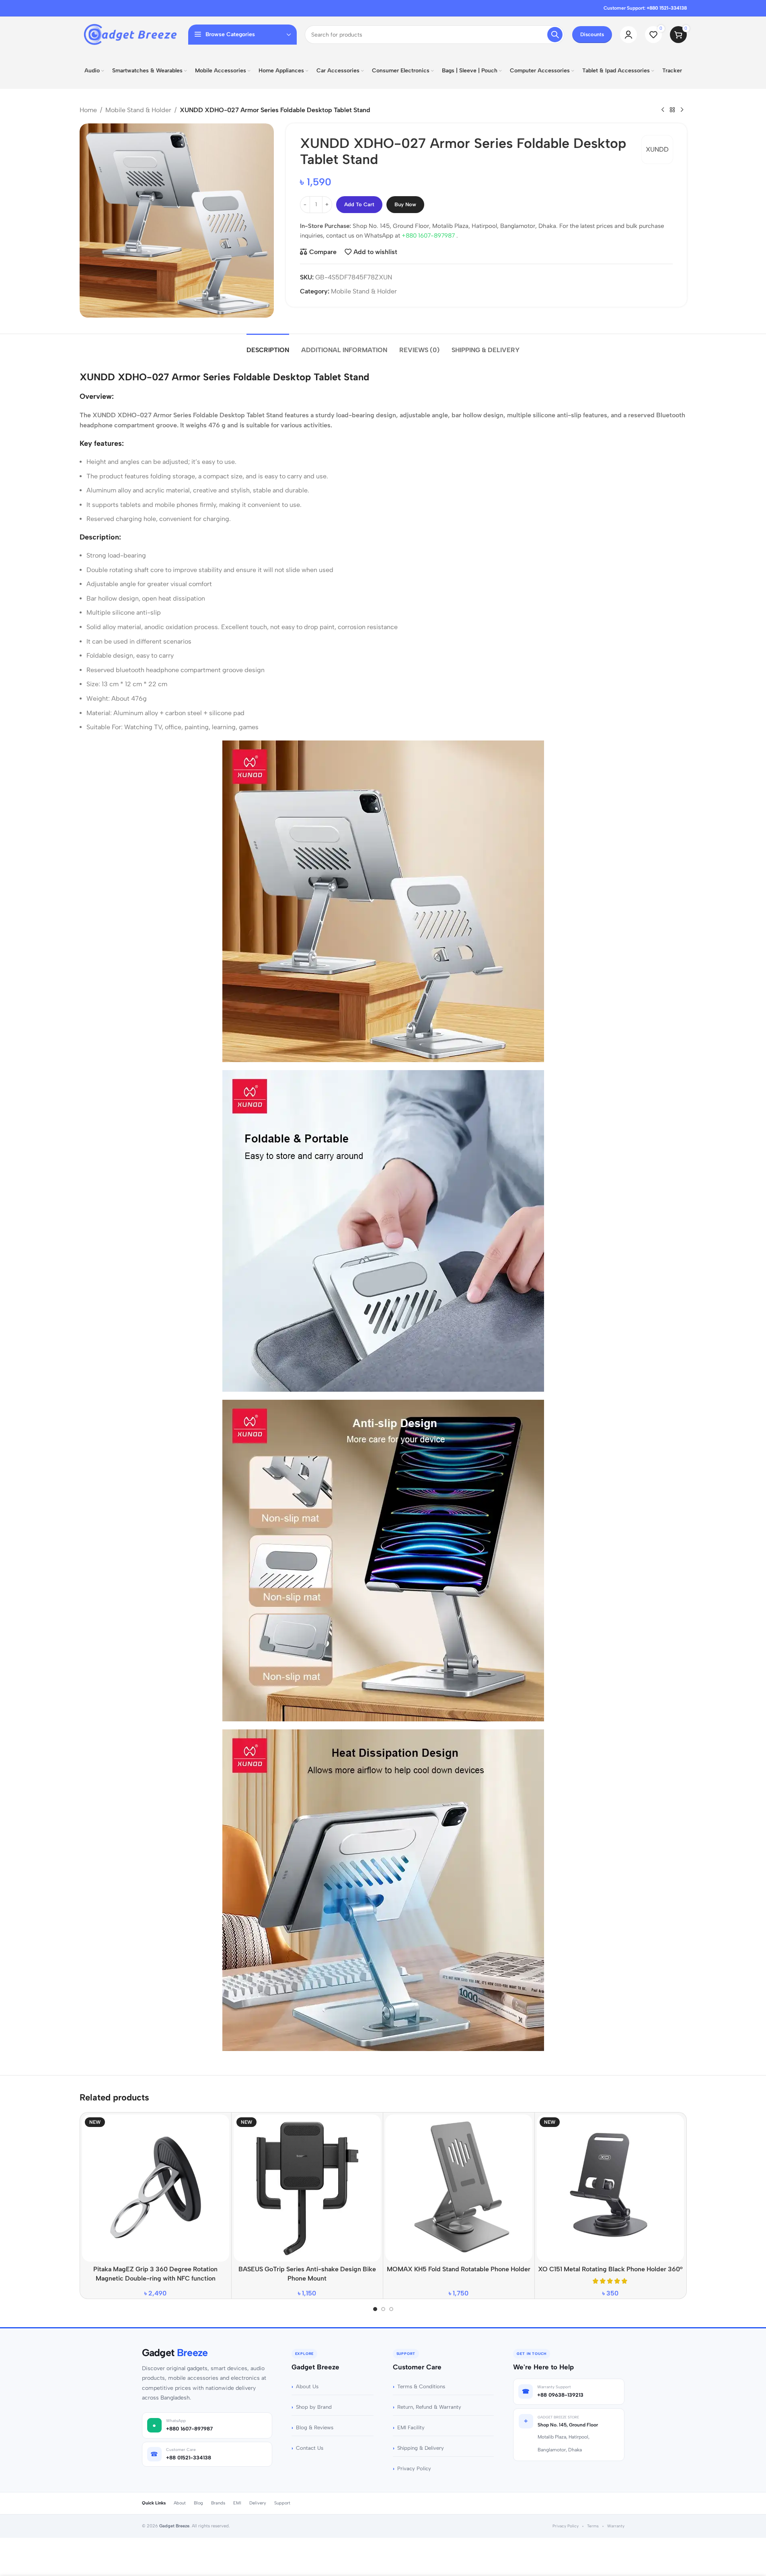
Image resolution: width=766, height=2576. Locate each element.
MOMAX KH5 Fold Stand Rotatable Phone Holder (459, 2269)
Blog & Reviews (315, 2427)
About (180, 2503)
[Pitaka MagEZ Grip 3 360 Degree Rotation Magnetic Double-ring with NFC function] (156, 2188)
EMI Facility (411, 2427)
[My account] (628, 35)
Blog (198, 2503)
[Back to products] (672, 110)
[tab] (268, 346)
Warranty (616, 2526)
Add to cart (359, 204)
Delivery (258, 2503)
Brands (218, 2503)
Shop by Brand (314, 2407)
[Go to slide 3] (391, 2309)
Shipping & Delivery (421, 2448)
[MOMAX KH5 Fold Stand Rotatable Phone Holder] (459, 2188)
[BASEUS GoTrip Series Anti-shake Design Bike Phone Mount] (307, 2188)
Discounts (592, 34)
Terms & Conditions (421, 2386)
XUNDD (657, 149)
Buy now (405, 204)
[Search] (555, 35)
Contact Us (310, 2448)
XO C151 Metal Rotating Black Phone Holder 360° (610, 2269)
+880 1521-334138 (667, 8)
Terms (593, 2526)
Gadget (175, 2353)
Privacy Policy (414, 2468)
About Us (307, 2386)
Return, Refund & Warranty (429, 2407)
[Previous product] (663, 110)
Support (282, 2503)
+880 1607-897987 (429, 236)
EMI (237, 2503)
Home (88, 110)
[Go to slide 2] (383, 2309)
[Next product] (682, 110)
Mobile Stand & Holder (138, 110)
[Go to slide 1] (375, 2309)
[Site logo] (130, 34)
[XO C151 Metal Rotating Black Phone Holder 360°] (610, 2188)
